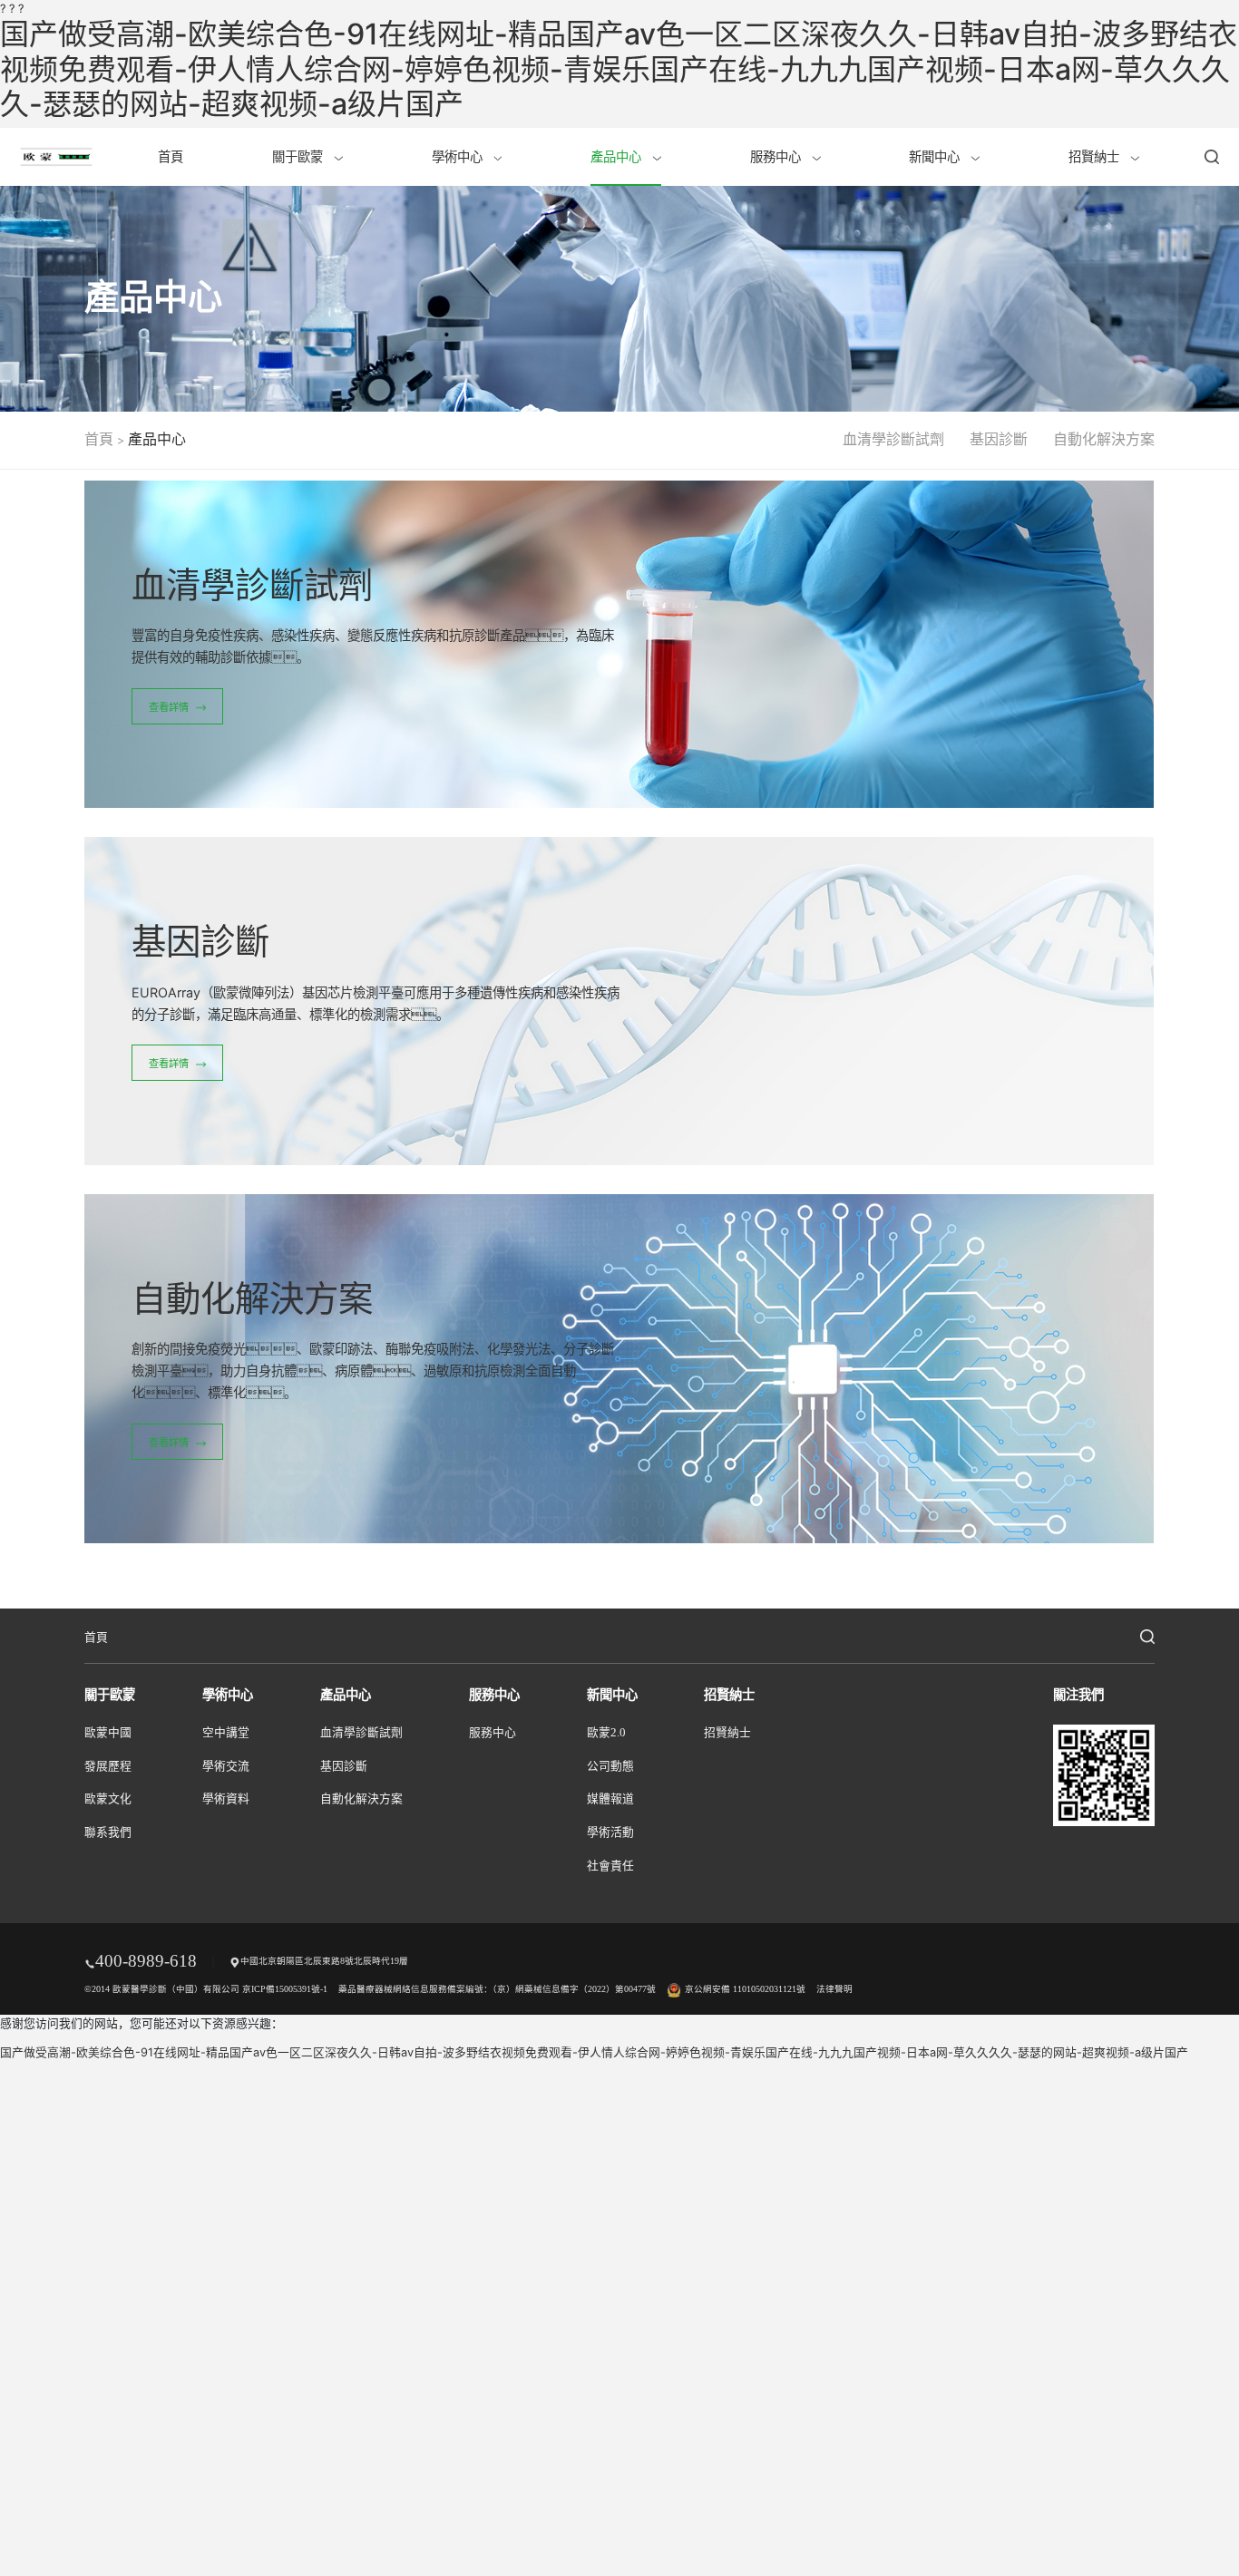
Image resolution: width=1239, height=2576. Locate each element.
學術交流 (226, 1766)
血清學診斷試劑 (893, 439)
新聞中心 (936, 157)
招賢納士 (1096, 157)
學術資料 (226, 1799)
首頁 (171, 157)
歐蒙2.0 (606, 1733)
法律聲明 (834, 1989)
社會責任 (610, 1866)
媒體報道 (610, 1799)
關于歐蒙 (299, 157)
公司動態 (610, 1766)
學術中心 (459, 157)
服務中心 (777, 157)
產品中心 (618, 157)
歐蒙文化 (108, 1799)
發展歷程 (108, 1766)
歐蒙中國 (108, 1733)
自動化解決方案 (1104, 439)
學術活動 (610, 1832)
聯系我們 (108, 1832)
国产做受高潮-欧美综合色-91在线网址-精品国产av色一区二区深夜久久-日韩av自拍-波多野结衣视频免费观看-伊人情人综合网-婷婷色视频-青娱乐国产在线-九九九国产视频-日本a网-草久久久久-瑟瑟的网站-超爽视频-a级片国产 (619, 69)
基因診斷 (999, 439)
